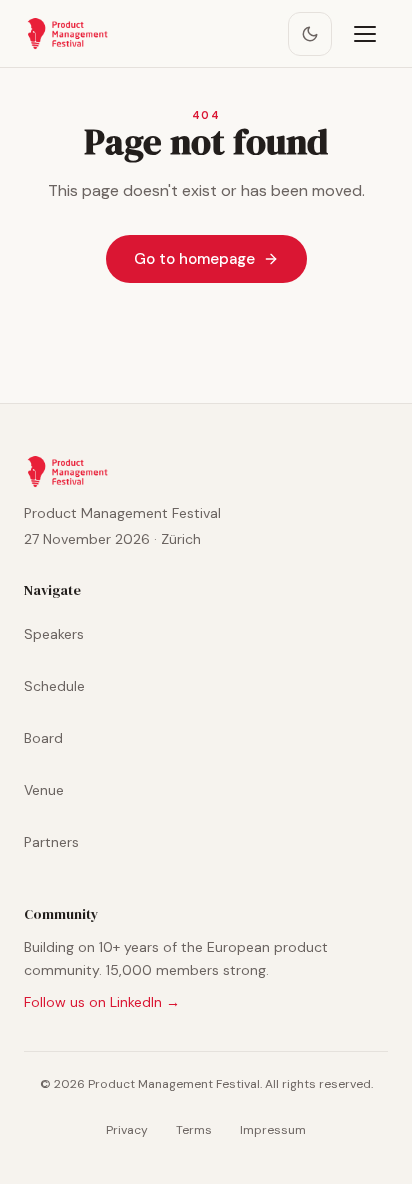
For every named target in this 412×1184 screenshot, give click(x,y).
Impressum (273, 1130)
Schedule (54, 686)
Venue (44, 790)
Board (43, 738)
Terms (194, 1130)
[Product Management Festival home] (67, 34)
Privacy (127, 1130)
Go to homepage (194, 259)
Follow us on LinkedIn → (102, 1002)
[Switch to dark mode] (310, 34)
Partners (51, 842)
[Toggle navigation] (366, 34)
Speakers (54, 634)
